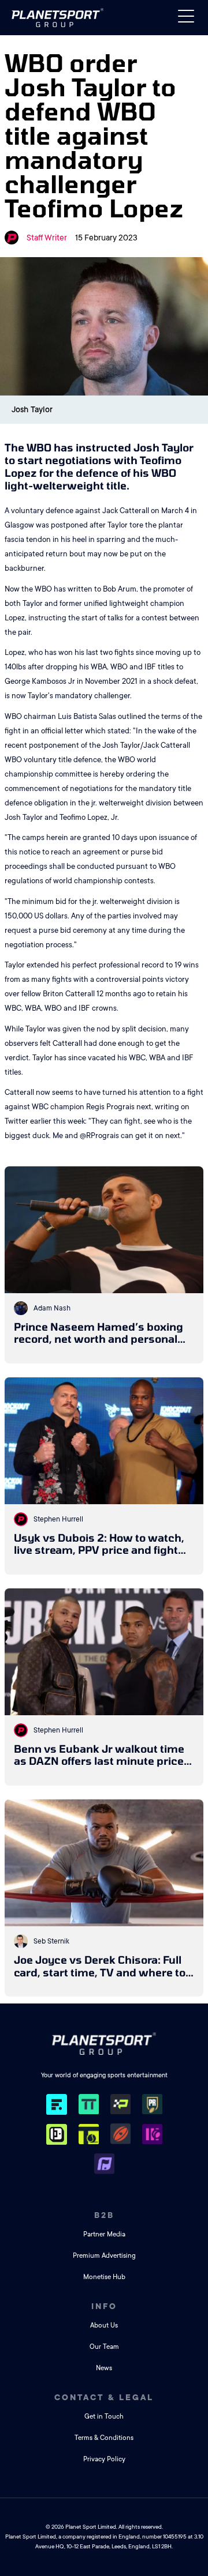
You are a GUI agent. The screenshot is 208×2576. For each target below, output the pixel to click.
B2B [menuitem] (104, 2215)
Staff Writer (47, 238)
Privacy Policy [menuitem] (104, 2459)
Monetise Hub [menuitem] (104, 2277)
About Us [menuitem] (104, 2325)
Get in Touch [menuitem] (104, 2417)
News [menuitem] (104, 2368)
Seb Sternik (51, 1941)
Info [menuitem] (104, 2306)
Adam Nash (52, 1308)
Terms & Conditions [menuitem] (104, 2438)
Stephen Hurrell (58, 1519)
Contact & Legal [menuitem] (104, 2397)
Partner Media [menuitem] (104, 2234)
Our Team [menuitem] (104, 2347)
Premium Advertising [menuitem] (104, 2256)
